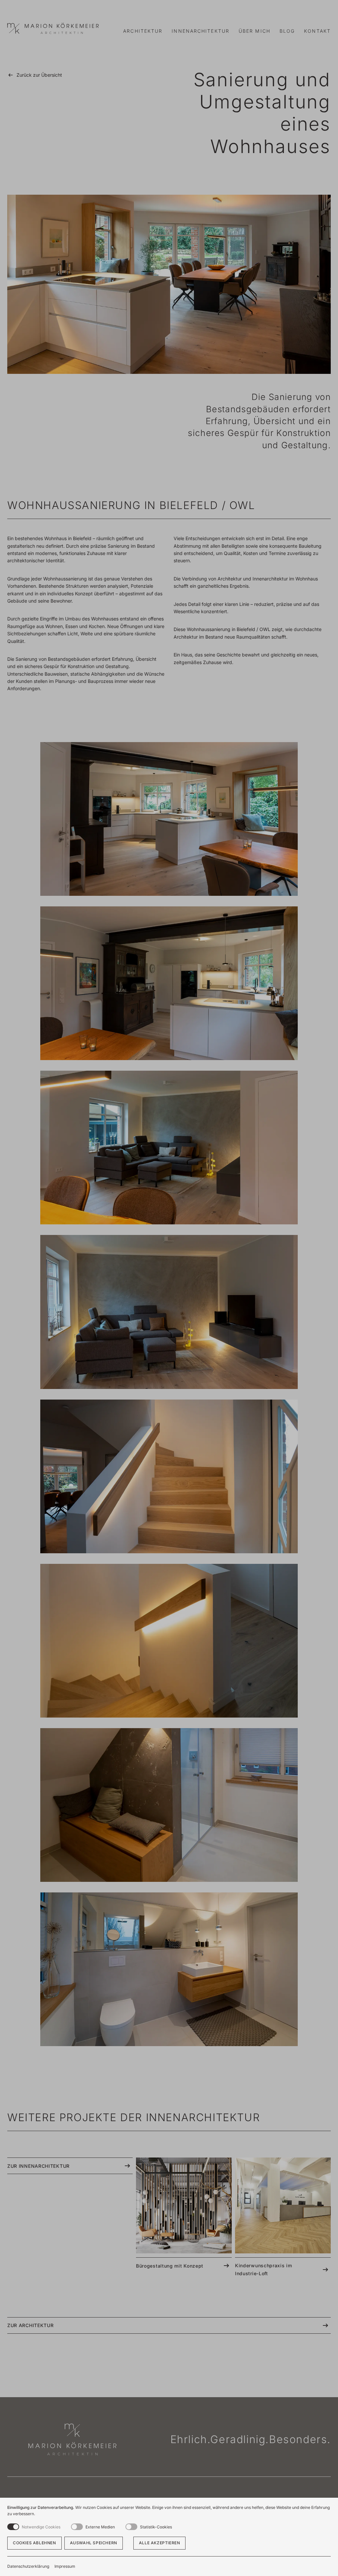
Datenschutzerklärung (28, 2566)
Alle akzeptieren (160, 2543)
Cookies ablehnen (34, 2543)
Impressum (65, 2566)
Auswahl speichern (94, 2543)
